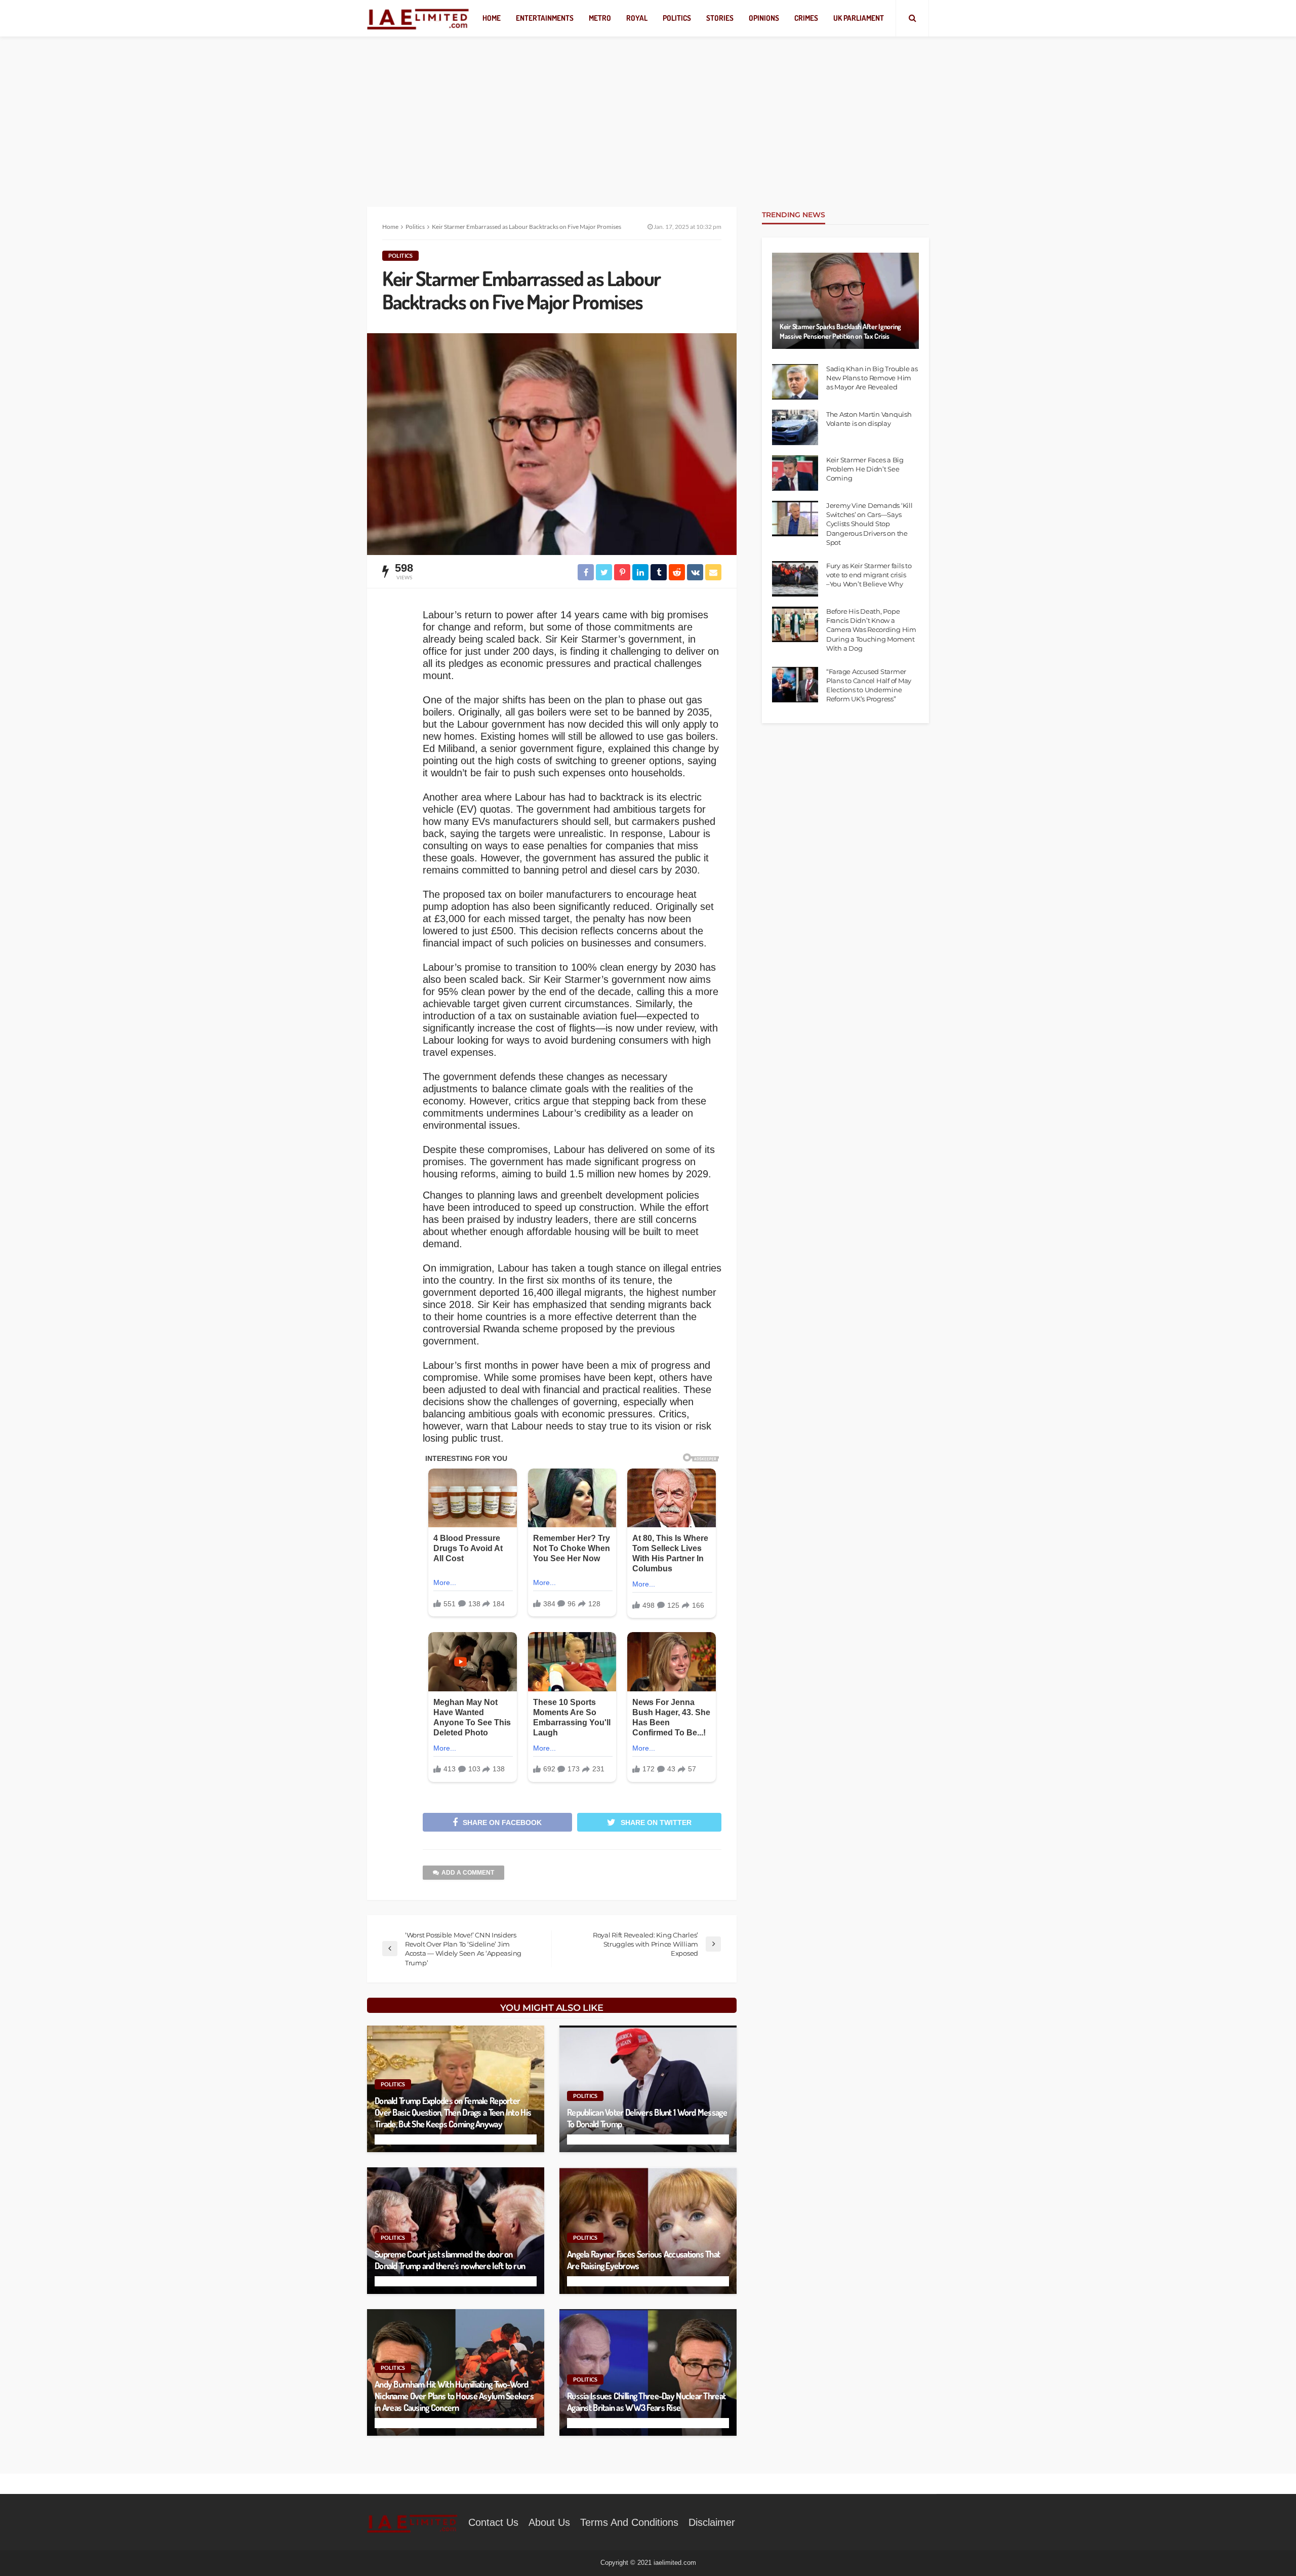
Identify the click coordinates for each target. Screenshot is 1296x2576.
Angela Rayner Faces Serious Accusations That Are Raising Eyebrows (643, 2260)
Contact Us (493, 2522)
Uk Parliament (859, 18)
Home (492, 18)
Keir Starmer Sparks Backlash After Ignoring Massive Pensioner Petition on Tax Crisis (840, 331)
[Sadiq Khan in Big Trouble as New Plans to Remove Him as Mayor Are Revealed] (795, 382)
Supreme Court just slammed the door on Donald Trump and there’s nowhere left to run (450, 2260)
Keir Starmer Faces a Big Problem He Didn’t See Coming (865, 469)
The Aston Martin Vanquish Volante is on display (869, 419)
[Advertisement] (648, 111)
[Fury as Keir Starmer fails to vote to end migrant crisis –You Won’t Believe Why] (795, 579)
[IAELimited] (418, 18)
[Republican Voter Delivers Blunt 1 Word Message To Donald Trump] (648, 2089)
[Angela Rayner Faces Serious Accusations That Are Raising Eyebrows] (648, 2231)
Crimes (806, 18)
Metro (600, 18)
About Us (549, 2522)
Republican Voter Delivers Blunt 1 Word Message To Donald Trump (647, 2118)
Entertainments (545, 18)
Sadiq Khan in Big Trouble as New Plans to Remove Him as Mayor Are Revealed (872, 378)
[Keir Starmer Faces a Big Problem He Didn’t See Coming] (795, 473)
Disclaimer (712, 2522)
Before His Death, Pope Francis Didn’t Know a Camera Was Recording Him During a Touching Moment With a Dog (871, 630)
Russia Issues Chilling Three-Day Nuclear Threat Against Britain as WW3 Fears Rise (646, 2402)
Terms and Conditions (629, 2522)
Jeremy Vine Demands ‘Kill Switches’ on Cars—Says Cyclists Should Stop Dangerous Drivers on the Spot (869, 524)
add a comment (468, 1873)
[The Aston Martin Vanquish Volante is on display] (795, 427)
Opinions (764, 18)
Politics (677, 18)
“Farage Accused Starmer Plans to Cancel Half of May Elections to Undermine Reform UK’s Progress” (869, 685)
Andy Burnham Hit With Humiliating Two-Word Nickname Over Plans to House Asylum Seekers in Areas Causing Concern (454, 2396)
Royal (637, 18)
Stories (720, 18)
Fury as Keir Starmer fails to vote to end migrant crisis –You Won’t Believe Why (869, 575)
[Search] (912, 18)
